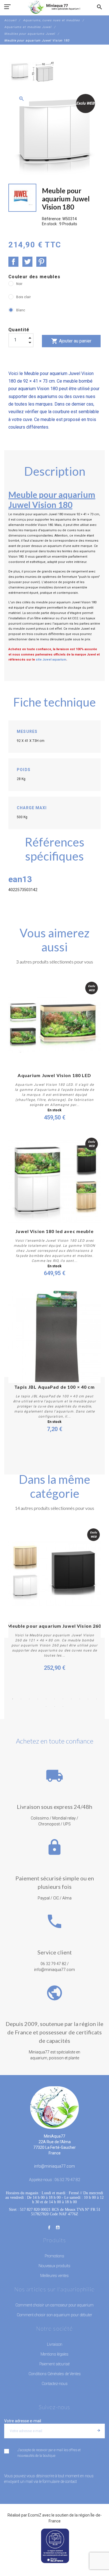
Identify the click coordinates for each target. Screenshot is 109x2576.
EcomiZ (35, 2515)
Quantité (19, 330)
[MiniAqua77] (54, 7)
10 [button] (88, 1699)
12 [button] (46, 1706)
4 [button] (38, 1699)
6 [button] (54, 1699)
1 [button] (13, 1699)
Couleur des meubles (34, 277)
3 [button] (29, 1699)
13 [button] (54, 1706)
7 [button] (63, 1699)
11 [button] (96, 1699)
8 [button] (71, 1699)
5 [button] (46, 1699)
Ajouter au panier (71, 341)
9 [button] (80, 1699)
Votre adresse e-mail (23, 2421)
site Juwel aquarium (51, 660)
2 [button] (21, 1699)
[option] (20, 72)
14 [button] (63, 1706)
